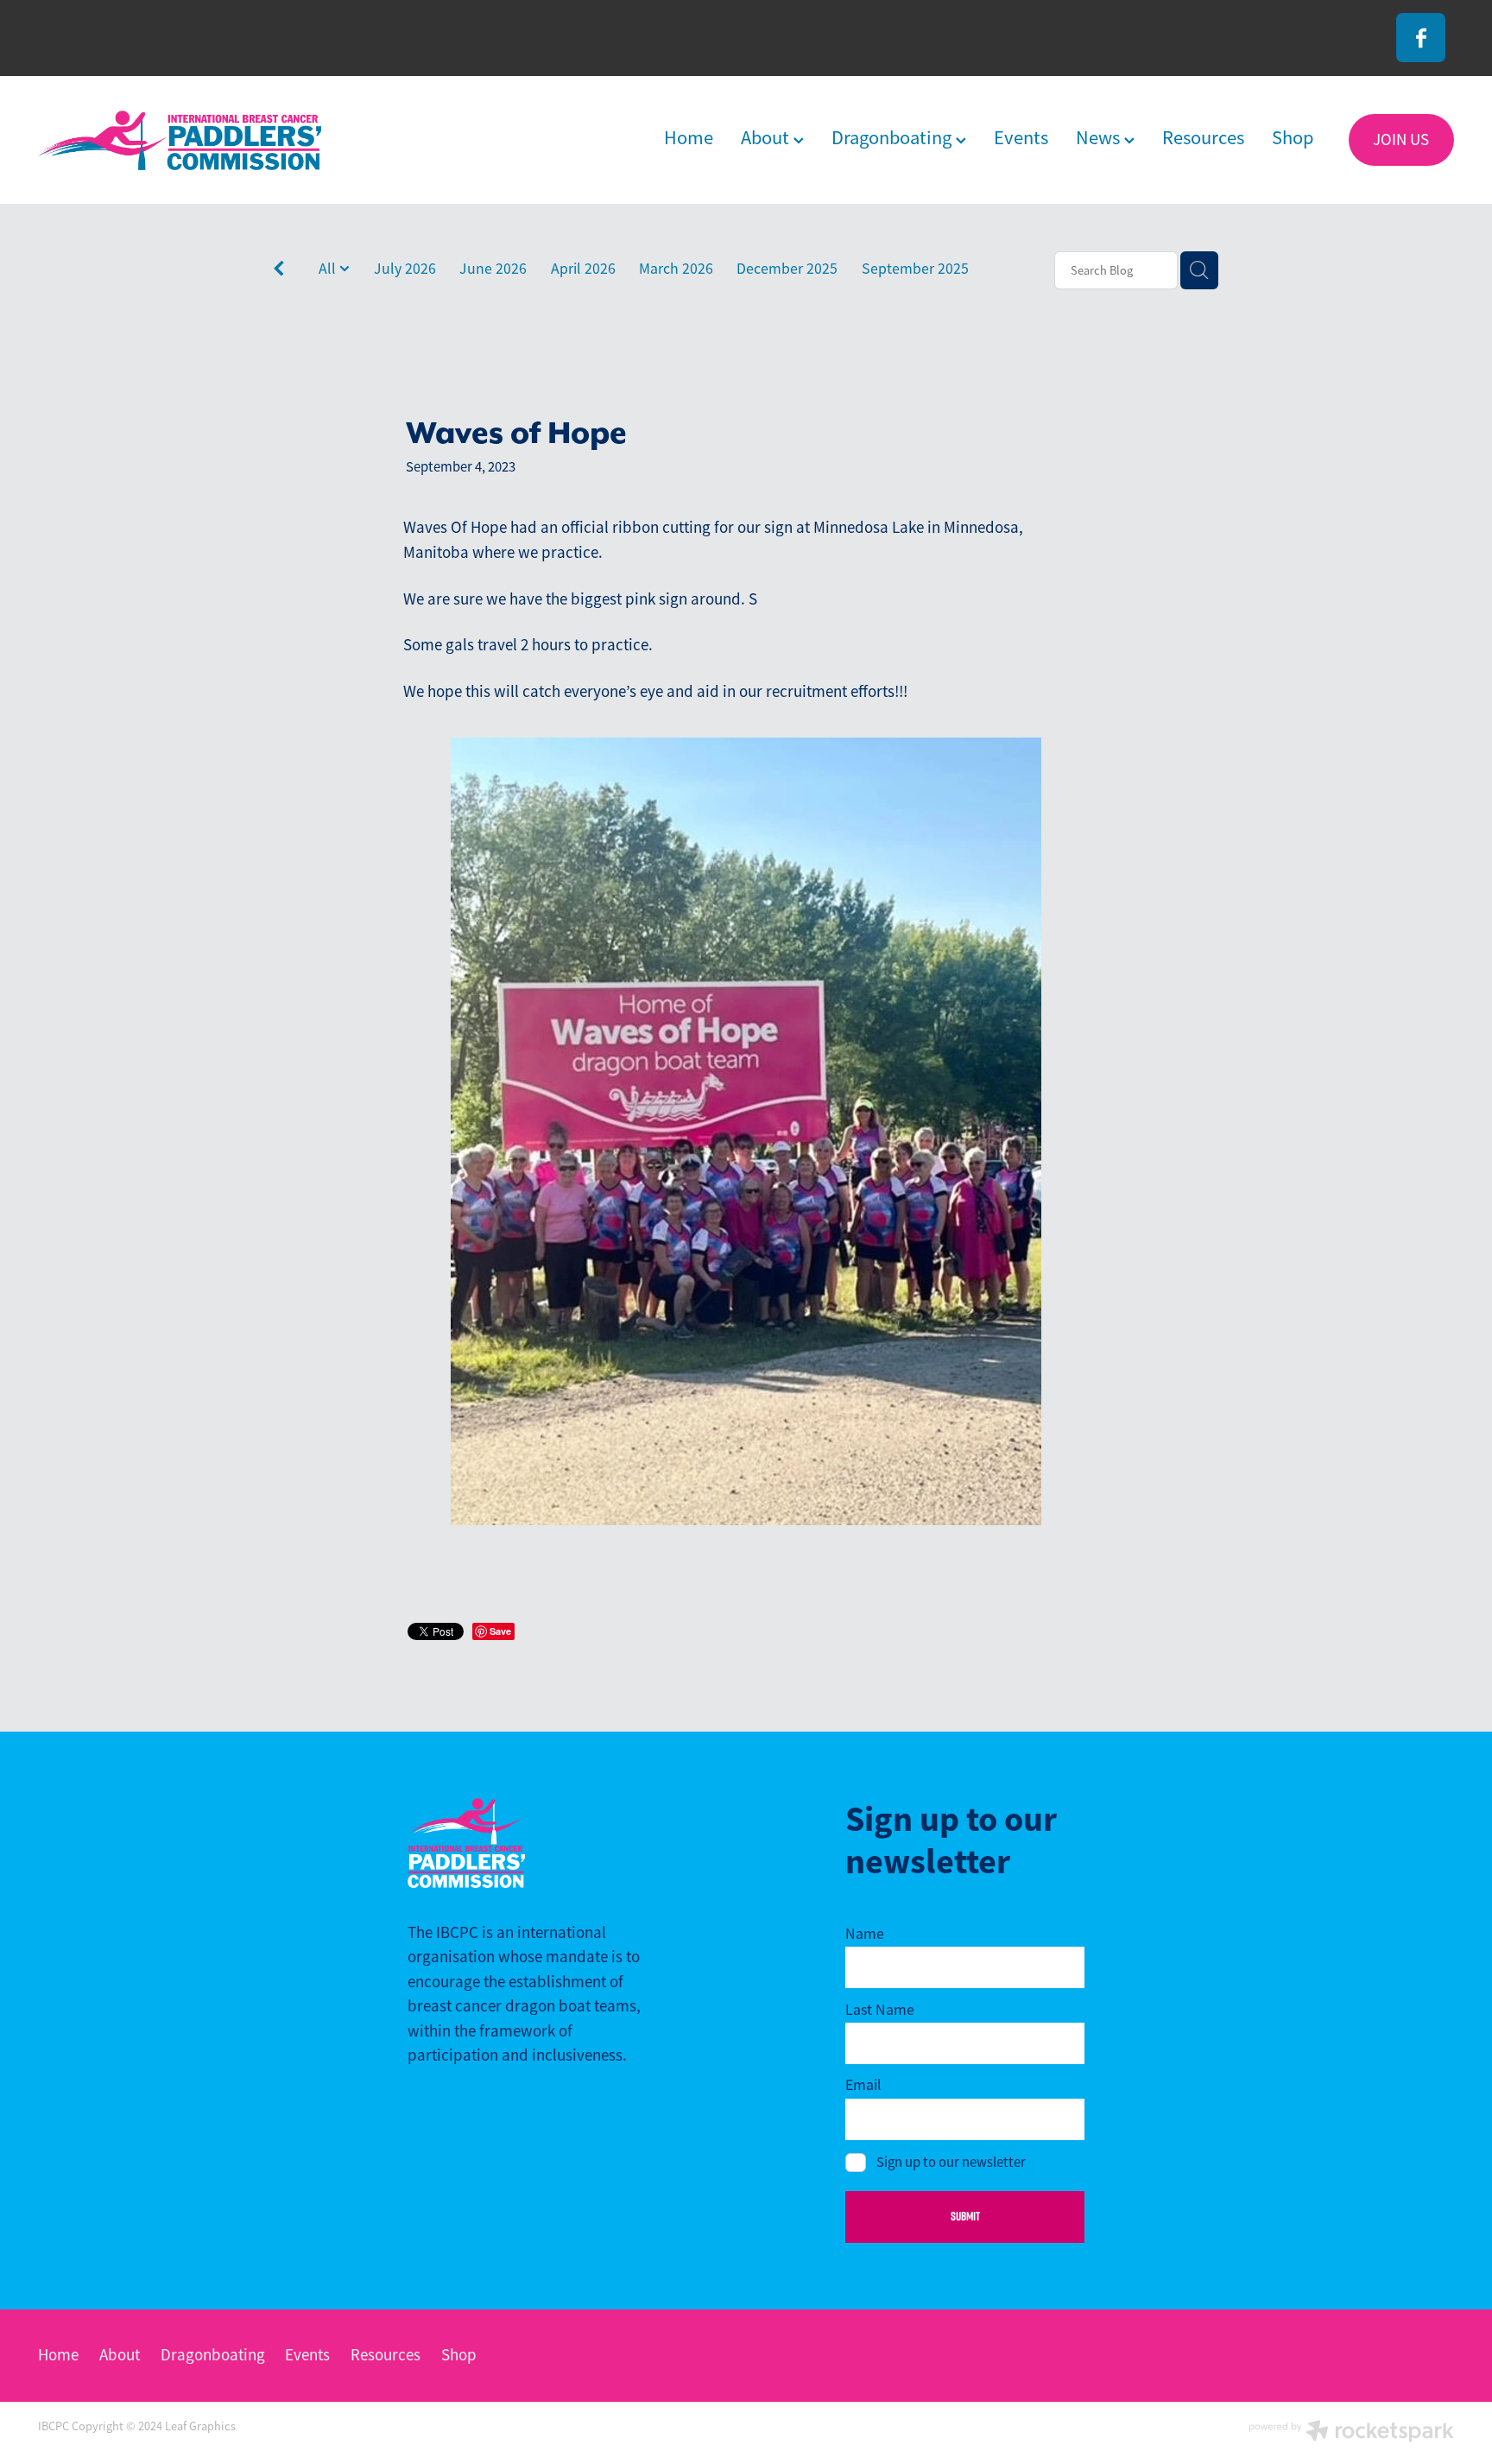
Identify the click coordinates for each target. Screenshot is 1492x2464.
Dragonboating (894, 138)
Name (865, 1935)
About (767, 138)
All (329, 269)
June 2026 (493, 269)
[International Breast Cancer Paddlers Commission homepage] (180, 140)
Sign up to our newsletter (951, 2163)
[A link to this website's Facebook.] (1421, 38)
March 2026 (676, 269)
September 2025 (915, 269)
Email (863, 2086)
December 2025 (787, 269)
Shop (1293, 138)
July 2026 (405, 269)
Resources (1203, 138)
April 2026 (583, 269)
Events (1021, 138)
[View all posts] (279, 272)
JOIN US (1401, 140)
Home (689, 138)
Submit (965, 2216)
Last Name (880, 2011)
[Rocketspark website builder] (1351, 2433)
